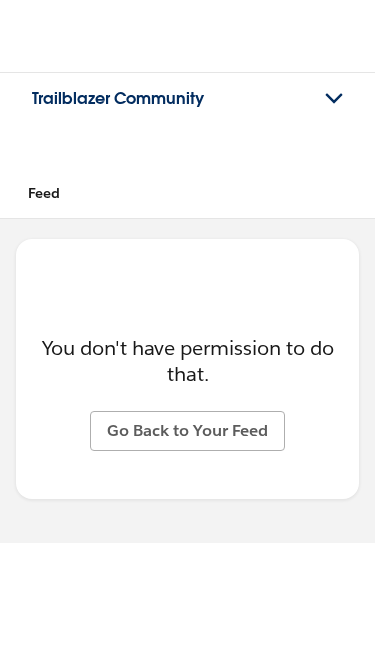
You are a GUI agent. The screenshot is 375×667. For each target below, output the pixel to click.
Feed (44, 193)
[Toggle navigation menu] (334, 99)
